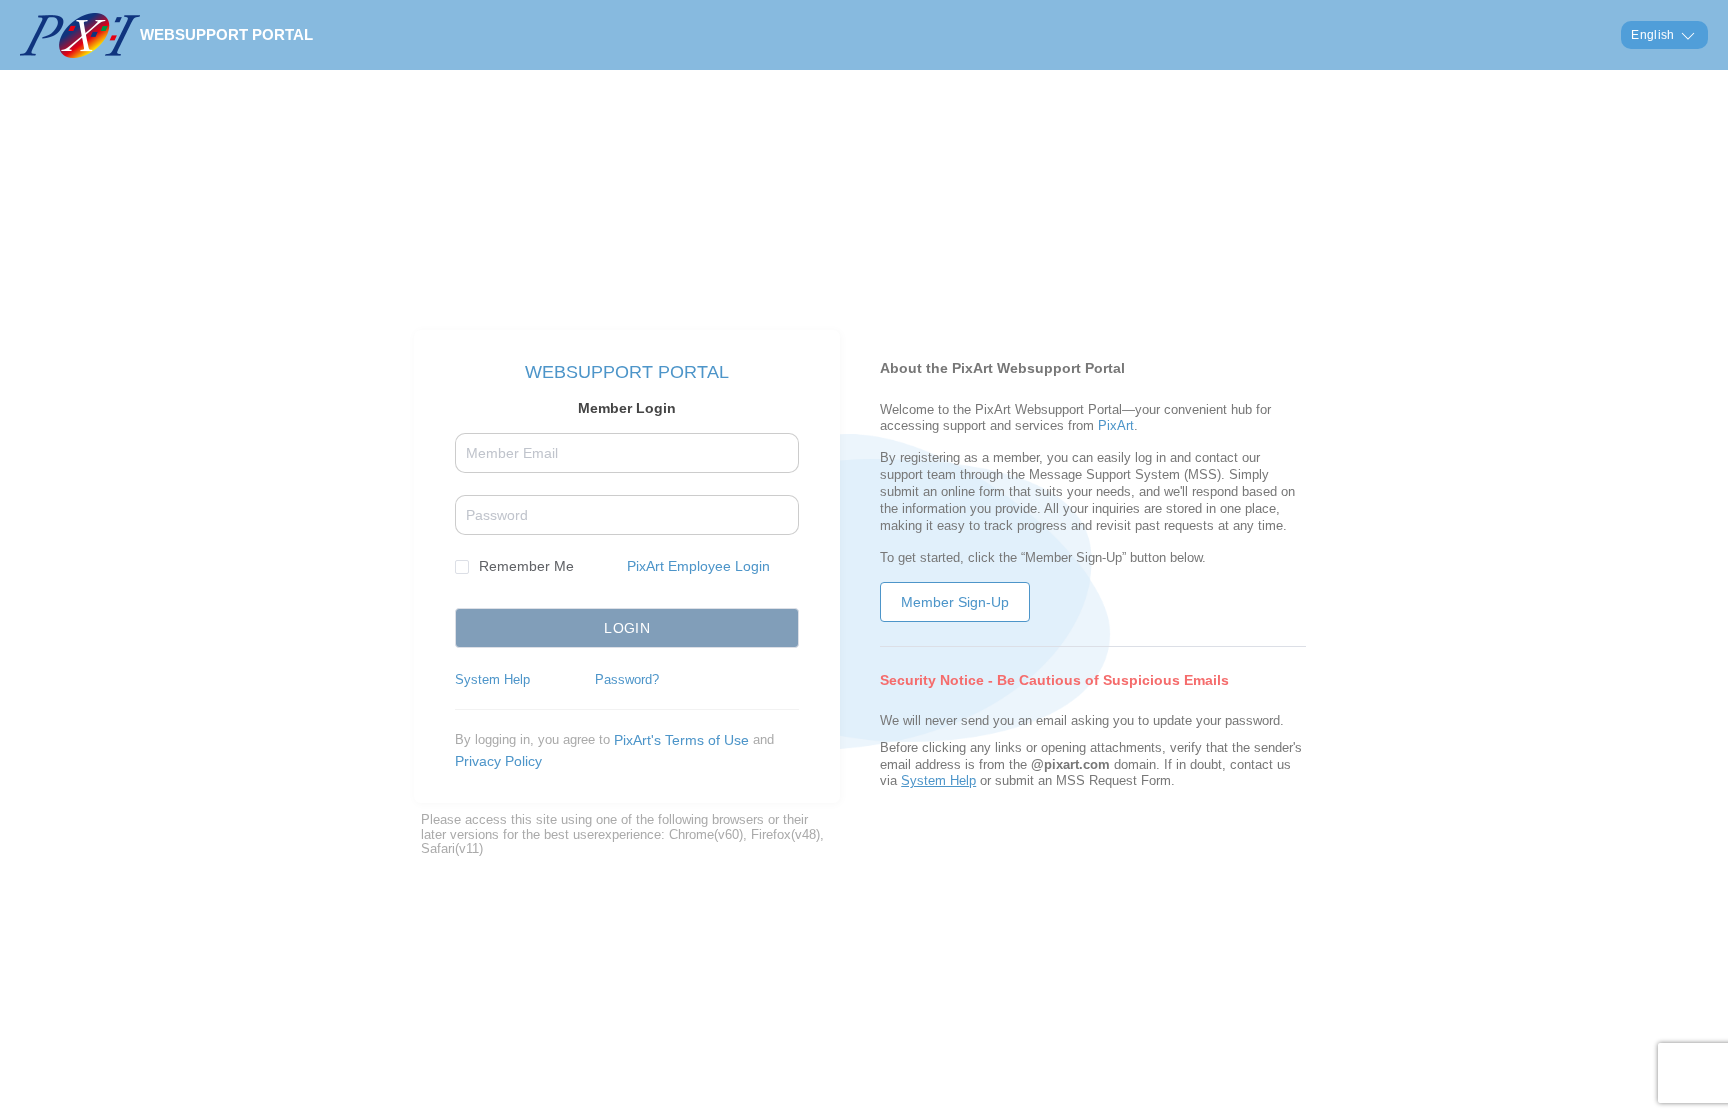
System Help (492, 679)
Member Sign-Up (955, 602)
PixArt (1116, 425)
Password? (627, 679)
